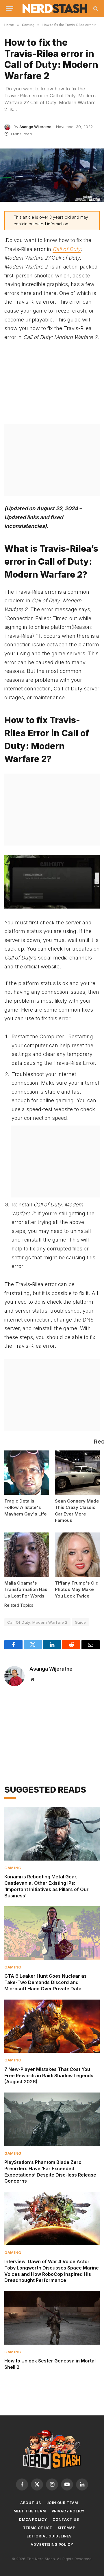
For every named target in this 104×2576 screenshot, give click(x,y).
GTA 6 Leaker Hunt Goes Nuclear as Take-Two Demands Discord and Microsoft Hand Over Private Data (45, 1982)
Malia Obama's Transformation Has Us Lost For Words (26, 1589)
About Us (31, 2503)
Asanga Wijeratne (35, 127)
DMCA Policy (33, 2519)
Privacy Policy (68, 2511)
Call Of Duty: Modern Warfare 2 (37, 1622)
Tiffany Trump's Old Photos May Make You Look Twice (77, 1589)
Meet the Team (30, 2511)
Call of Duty (67, 249)
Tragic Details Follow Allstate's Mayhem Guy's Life (26, 1507)
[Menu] (10, 8)
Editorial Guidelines (49, 2536)
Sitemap (67, 2528)
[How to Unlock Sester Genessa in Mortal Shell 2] (52, 2318)
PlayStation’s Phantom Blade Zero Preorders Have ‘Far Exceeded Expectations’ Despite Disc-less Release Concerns (50, 2172)
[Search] (95, 8)
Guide (80, 1622)
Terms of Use (38, 2528)
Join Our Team (62, 2503)
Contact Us (66, 2519)
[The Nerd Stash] (55, 9)
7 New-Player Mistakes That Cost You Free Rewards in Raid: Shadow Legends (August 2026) (49, 2076)
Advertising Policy (52, 2544)
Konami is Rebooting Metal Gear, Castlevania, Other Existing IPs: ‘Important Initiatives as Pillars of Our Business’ (47, 1886)
